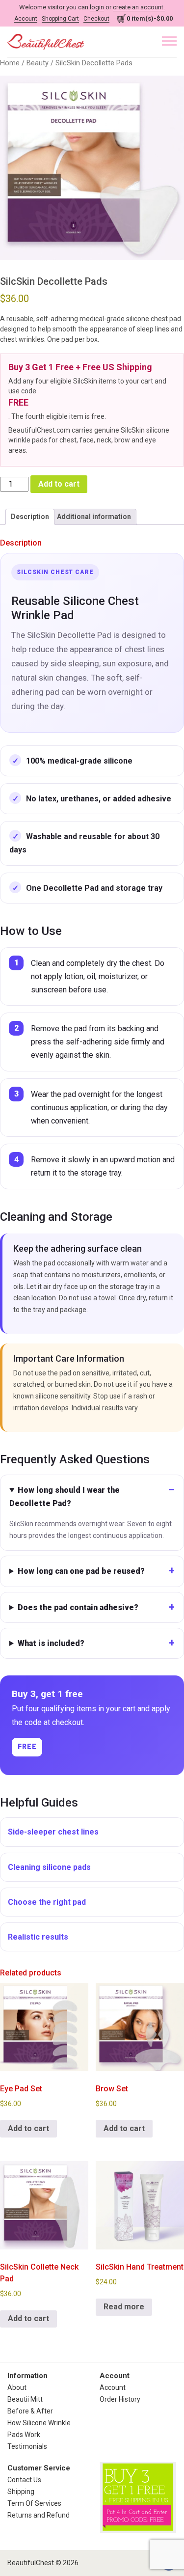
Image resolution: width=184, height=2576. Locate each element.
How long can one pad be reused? (81, 1571)
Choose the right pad (47, 1902)
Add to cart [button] (28, 2128)
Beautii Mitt (25, 2399)
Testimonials (27, 2446)
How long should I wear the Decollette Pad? (65, 1497)
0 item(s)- (150, 18)
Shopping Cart (60, 19)
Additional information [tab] (94, 517)
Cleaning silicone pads (49, 1867)
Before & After (30, 2411)
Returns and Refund (39, 2515)
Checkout (96, 19)
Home (10, 63)
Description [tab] (30, 517)
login (97, 7)
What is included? (51, 1643)
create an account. (139, 7)
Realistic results (38, 1937)
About (17, 2387)
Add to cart (59, 484)
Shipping (21, 2492)
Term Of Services (34, 2503)
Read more (124, 2307)
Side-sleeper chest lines (53, 1832)
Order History (120, 2399)
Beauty (38, 63)
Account (26, 19)
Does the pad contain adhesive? (78, 1607)
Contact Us (24, 2480)
